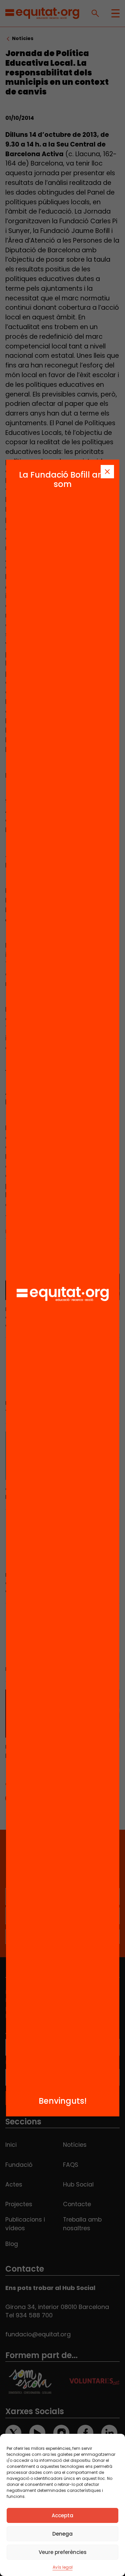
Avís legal (63, 2567)
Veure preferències (63, 2552)
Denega (62, 2534)
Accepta (62, 2515)
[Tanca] (107, 472)
